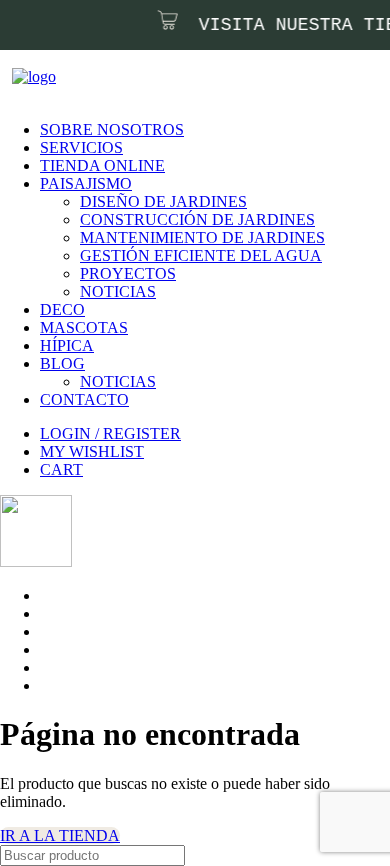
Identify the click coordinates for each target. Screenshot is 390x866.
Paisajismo (86, 183)
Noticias (118, 291)
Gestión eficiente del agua (201, 255)
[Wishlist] (30, 114)
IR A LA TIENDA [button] (60, 835)
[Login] (18, 114)
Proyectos (128, 273)
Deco (62, 309)
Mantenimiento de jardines (202, 237)
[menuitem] (192, 148)
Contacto (84, 399)
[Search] (6, 114)
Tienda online (102, 165)
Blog (62, 363)
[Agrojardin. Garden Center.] (172, 78)
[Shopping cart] (42, 114)
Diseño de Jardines (163, 201)
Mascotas (84, 327)
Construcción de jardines (197, 219)
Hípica (67, 345)
